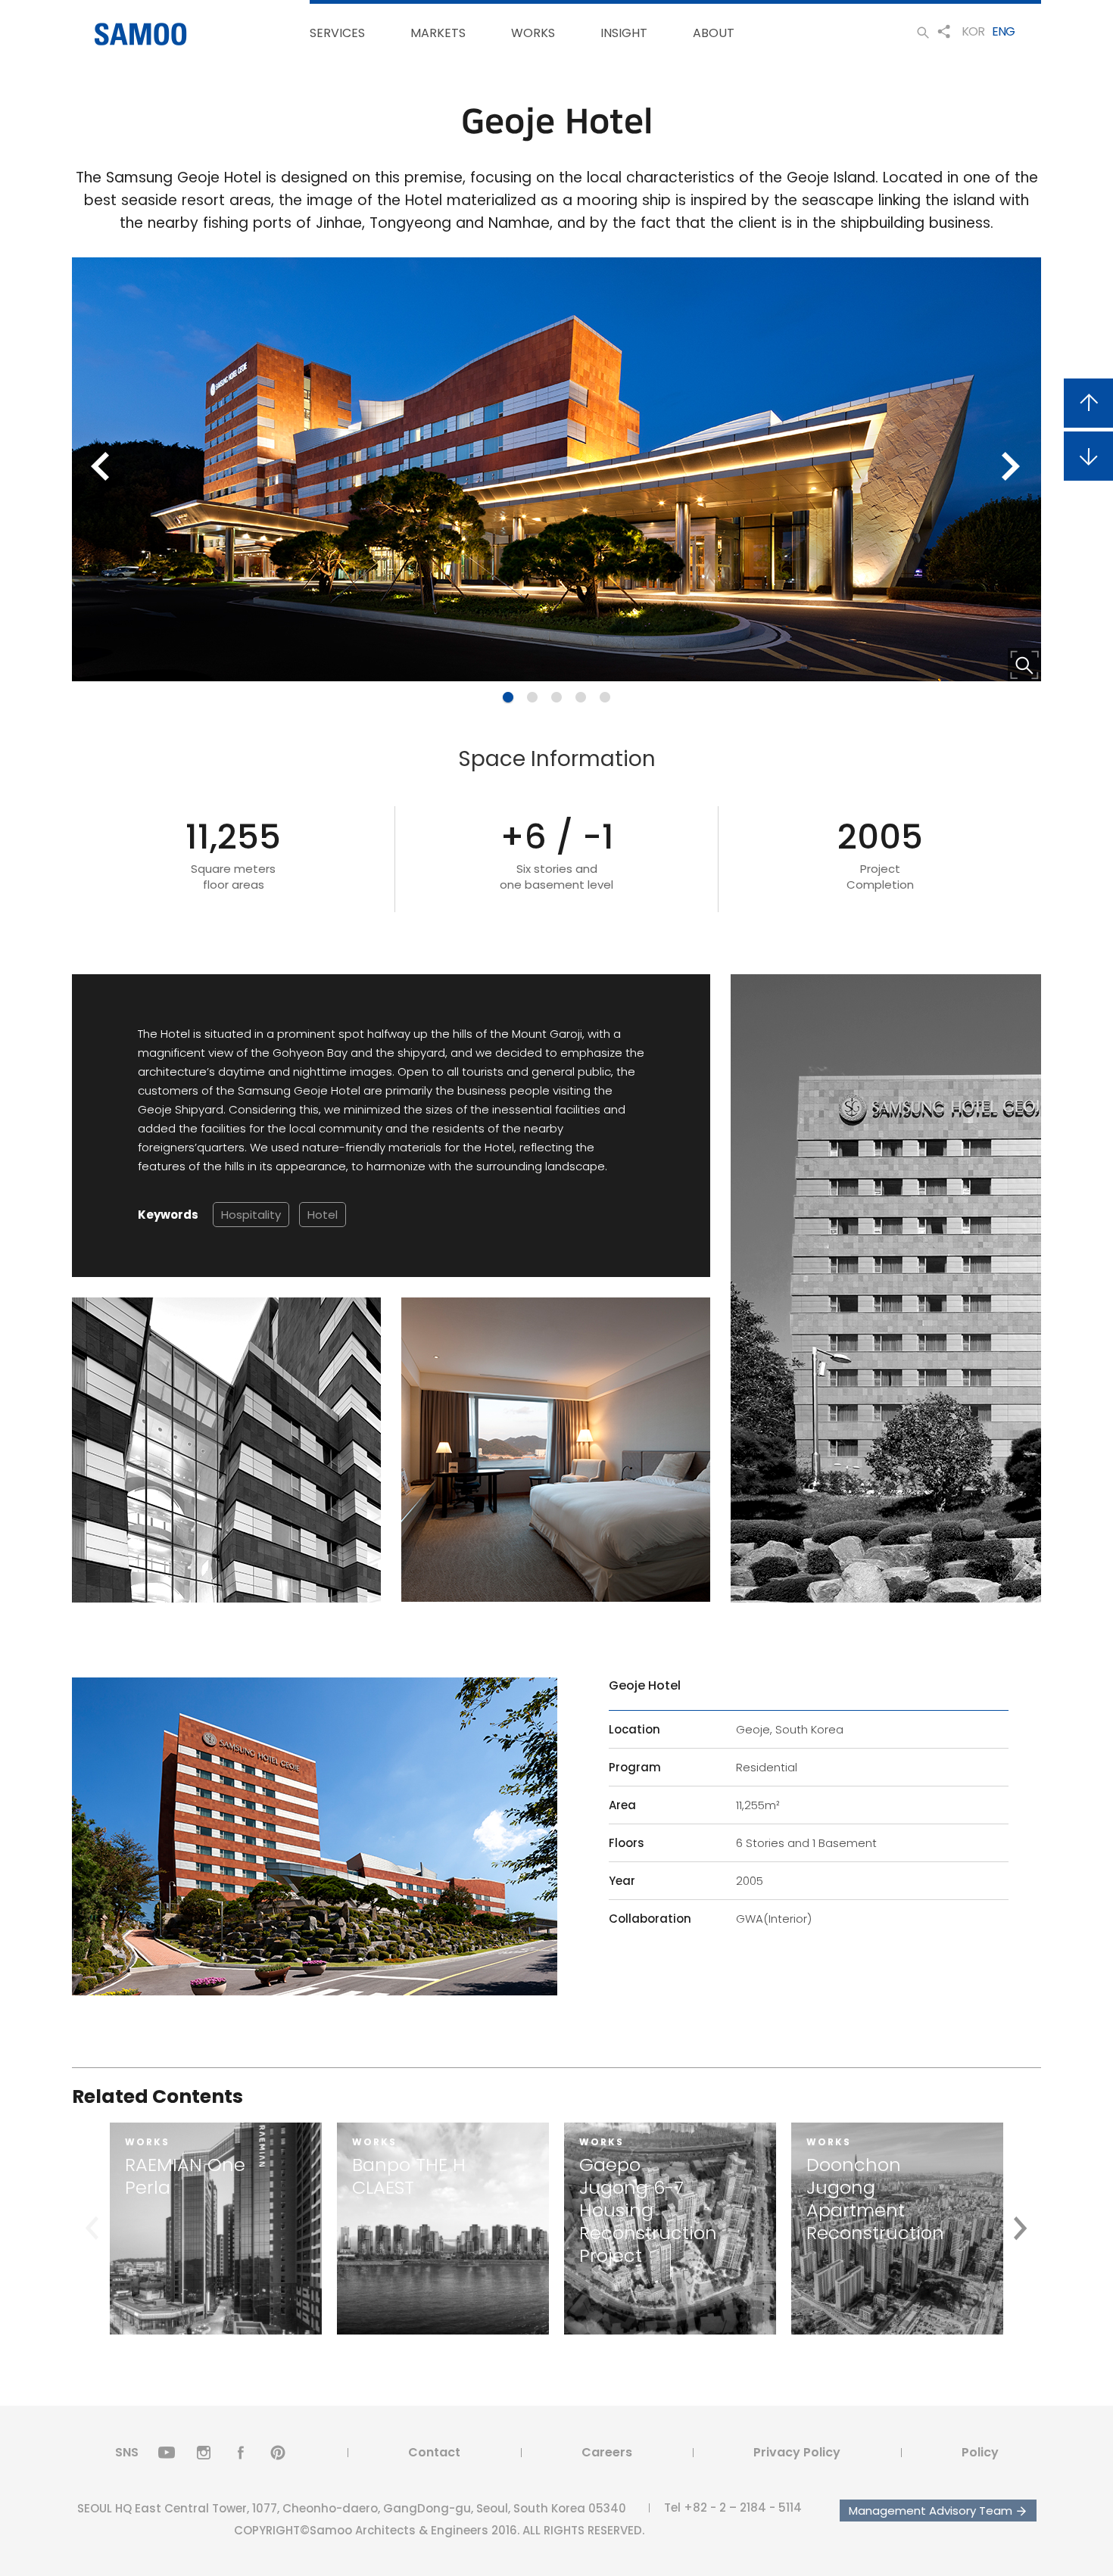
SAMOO (141, 34)
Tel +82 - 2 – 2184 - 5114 (733, 2507)
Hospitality (251, 1215)
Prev (101, 469)
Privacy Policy (797, 2452)
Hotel (323, 1215)
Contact (434, 2452)
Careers (607, 2452)
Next (1012, 469)
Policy (980, 2452)
